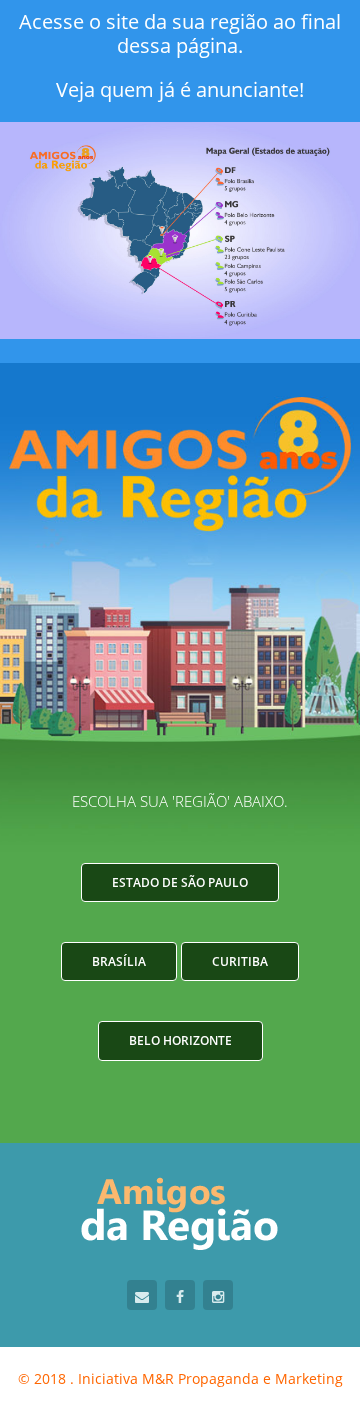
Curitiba (240, 961)
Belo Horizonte (180, 1040)
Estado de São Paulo (180, 882)
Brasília (119, 961)
